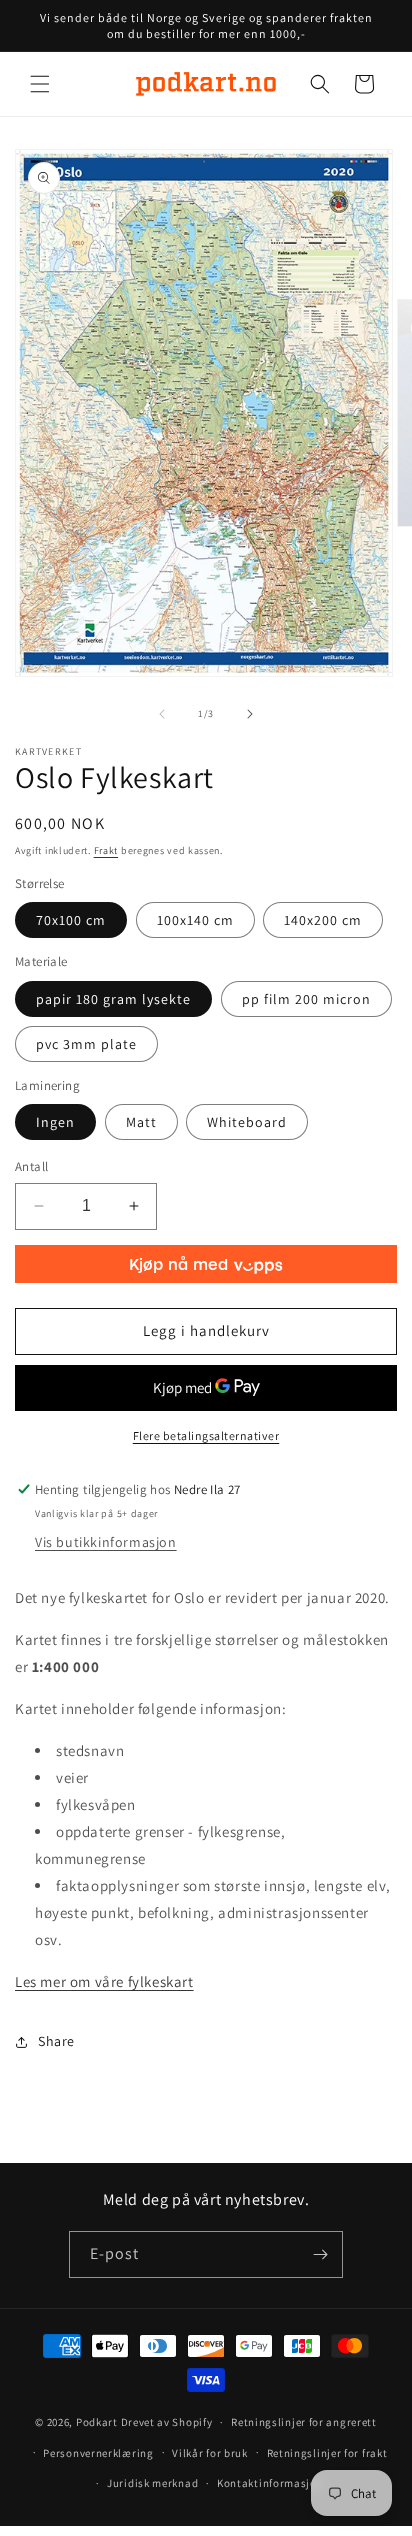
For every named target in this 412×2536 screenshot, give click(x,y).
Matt (141, 1122)
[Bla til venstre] (162, 714)
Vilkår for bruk (210, 2453)
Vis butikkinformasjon (106, 1542)
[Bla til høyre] (250, 714)
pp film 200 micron (306, 999)
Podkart (97, 2422)
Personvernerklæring (98, 2453)
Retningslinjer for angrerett (304, 2422)
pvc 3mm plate (86, 1044)
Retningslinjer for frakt (327, 2453)
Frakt (106, 850)
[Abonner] (320, 2254)
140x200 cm (323, 920)
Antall (31, 1166)
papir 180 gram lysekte (113, 999)
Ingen (55, 1122)
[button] (40, 84)
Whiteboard (247, 1122)
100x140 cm (195, 920)
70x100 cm (71, 920)
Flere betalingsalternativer (206, 1435)
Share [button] (56, 2041)
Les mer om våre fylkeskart (104, 1981)
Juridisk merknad (152, 2483)
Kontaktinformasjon (270, 2483)
